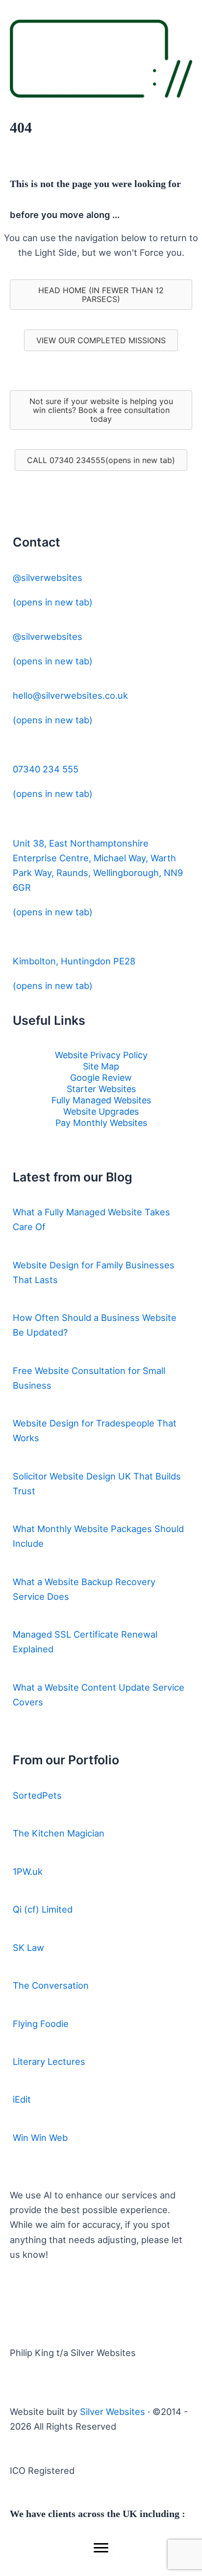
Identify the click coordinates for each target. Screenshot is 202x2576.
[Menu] (101, 2548)
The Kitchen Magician (59, 1833)
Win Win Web (40, 2138)
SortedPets (37, 1795)
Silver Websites (113, 2412)
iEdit (22, 2099)
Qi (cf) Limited (43, 1909)
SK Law (28, 1947)
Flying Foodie (41, 2024)
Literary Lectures (49, 2061)
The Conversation (51, 1985)
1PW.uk (28, 1871)
